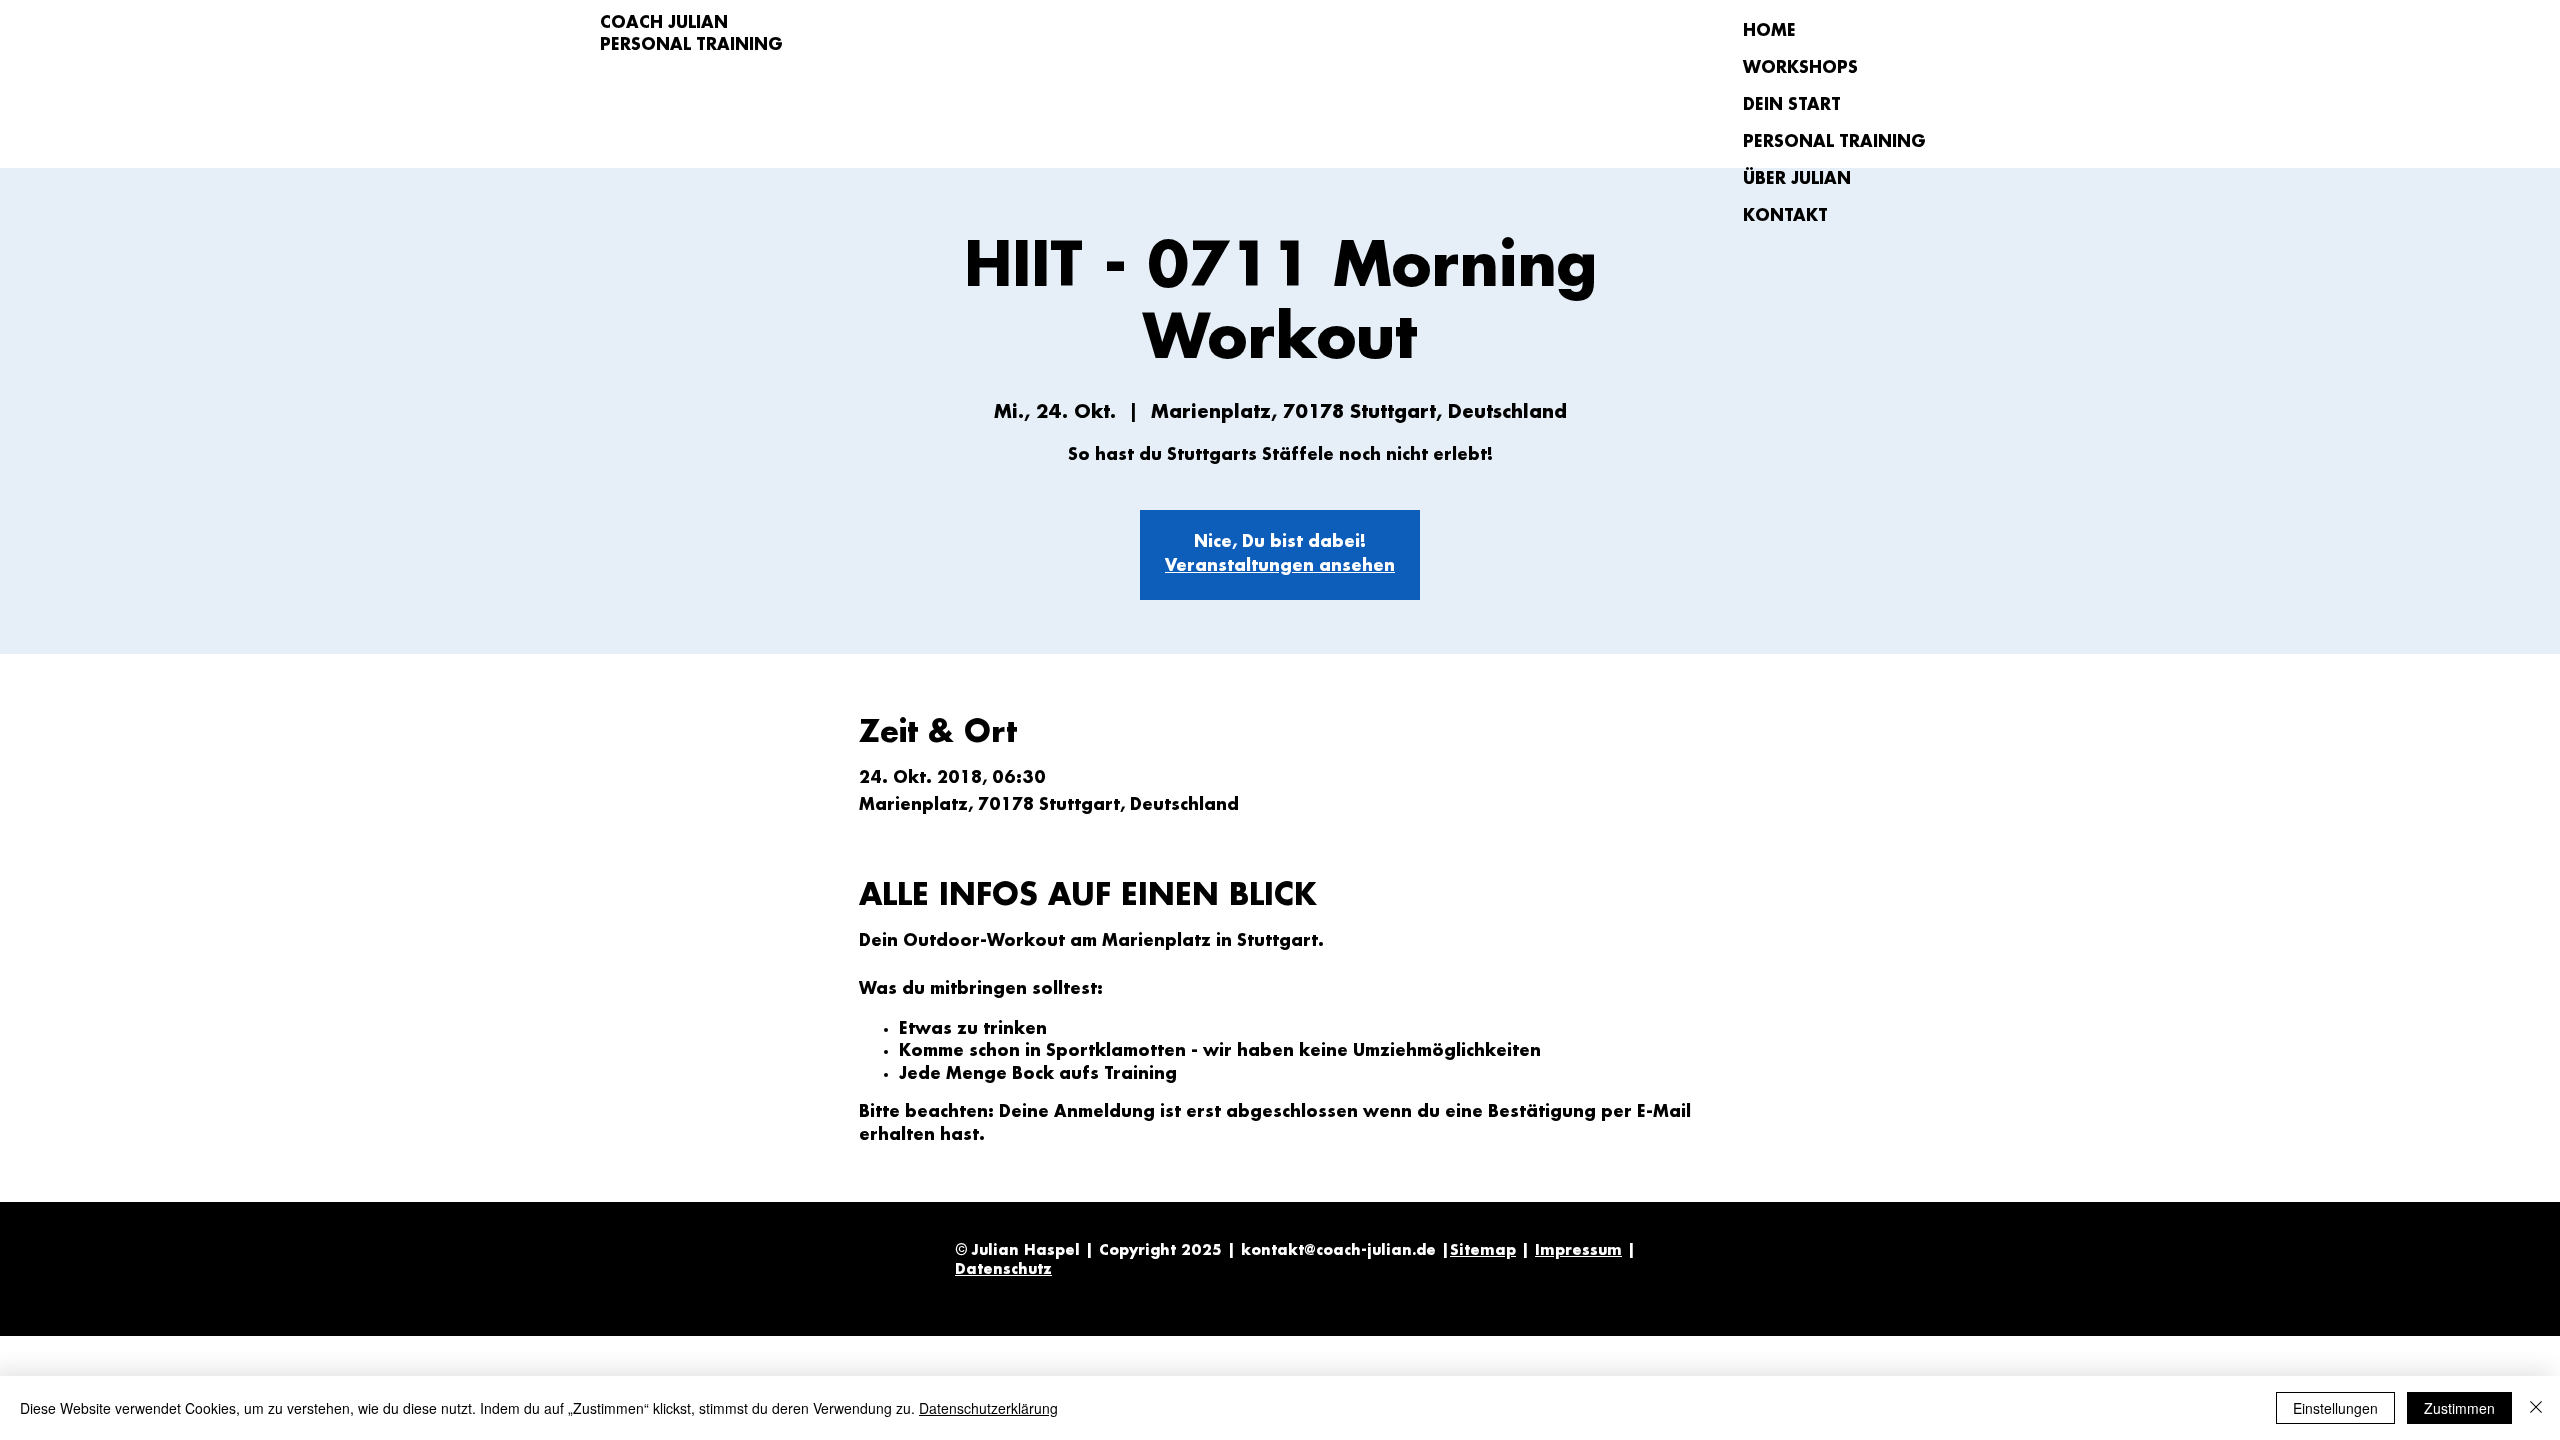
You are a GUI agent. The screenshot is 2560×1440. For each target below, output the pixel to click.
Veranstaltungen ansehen (1280, 566)
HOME (1769, 31)
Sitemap (1483, 1251)
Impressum (1578, 1251)
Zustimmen (2459, 1408)
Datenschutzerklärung (988, 1408)
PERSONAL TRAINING (1813, 142)
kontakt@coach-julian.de (1338, 1251)
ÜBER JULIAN (1797, 179)
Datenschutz (1003, 1270)
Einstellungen (2335, 1408)
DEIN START (1792, 105)
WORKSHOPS (1800, 68)
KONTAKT (1785, 216)
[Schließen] (2536, 1408)
